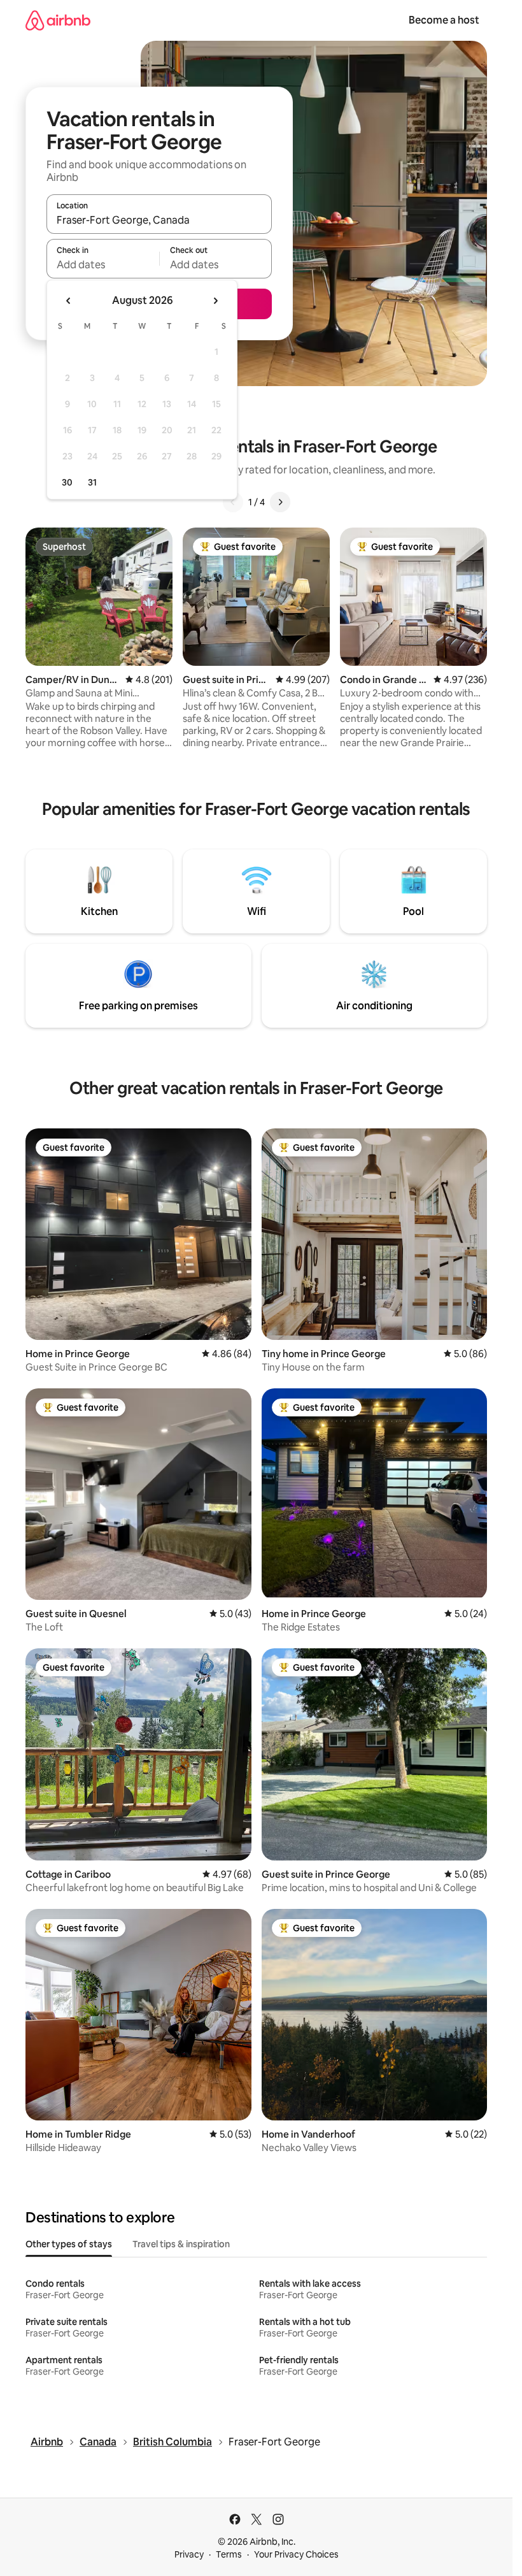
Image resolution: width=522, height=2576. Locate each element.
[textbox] (103, 264)
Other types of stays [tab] (69, 2244)
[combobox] (159, 220)
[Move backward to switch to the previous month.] (69, 301)
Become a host (444, 20)
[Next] (280, 502)
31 (92, 482)
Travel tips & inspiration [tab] (181, 2244)
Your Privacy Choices (296, 2554)
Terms (229, 2554)
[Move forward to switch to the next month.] (215, 301)
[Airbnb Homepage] (58, 20)
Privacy (189, 2554)
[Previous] (233, 502)
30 (67, 482)
